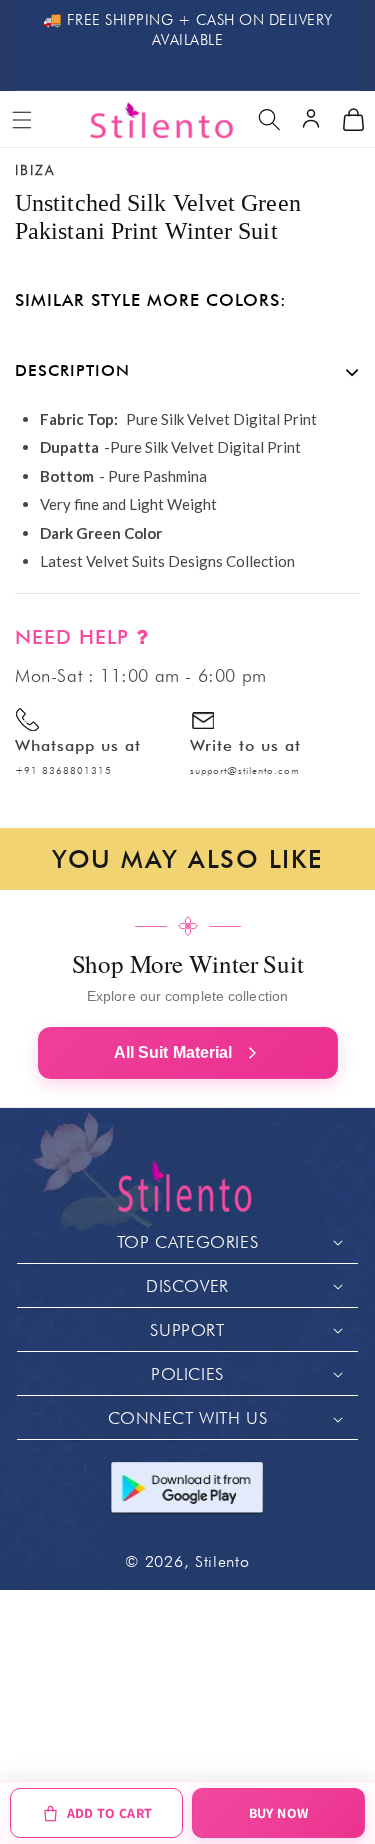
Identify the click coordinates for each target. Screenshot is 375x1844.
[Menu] (22, 120)
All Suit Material (173, 1052)
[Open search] (269, 120)
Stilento (222, 1561)
